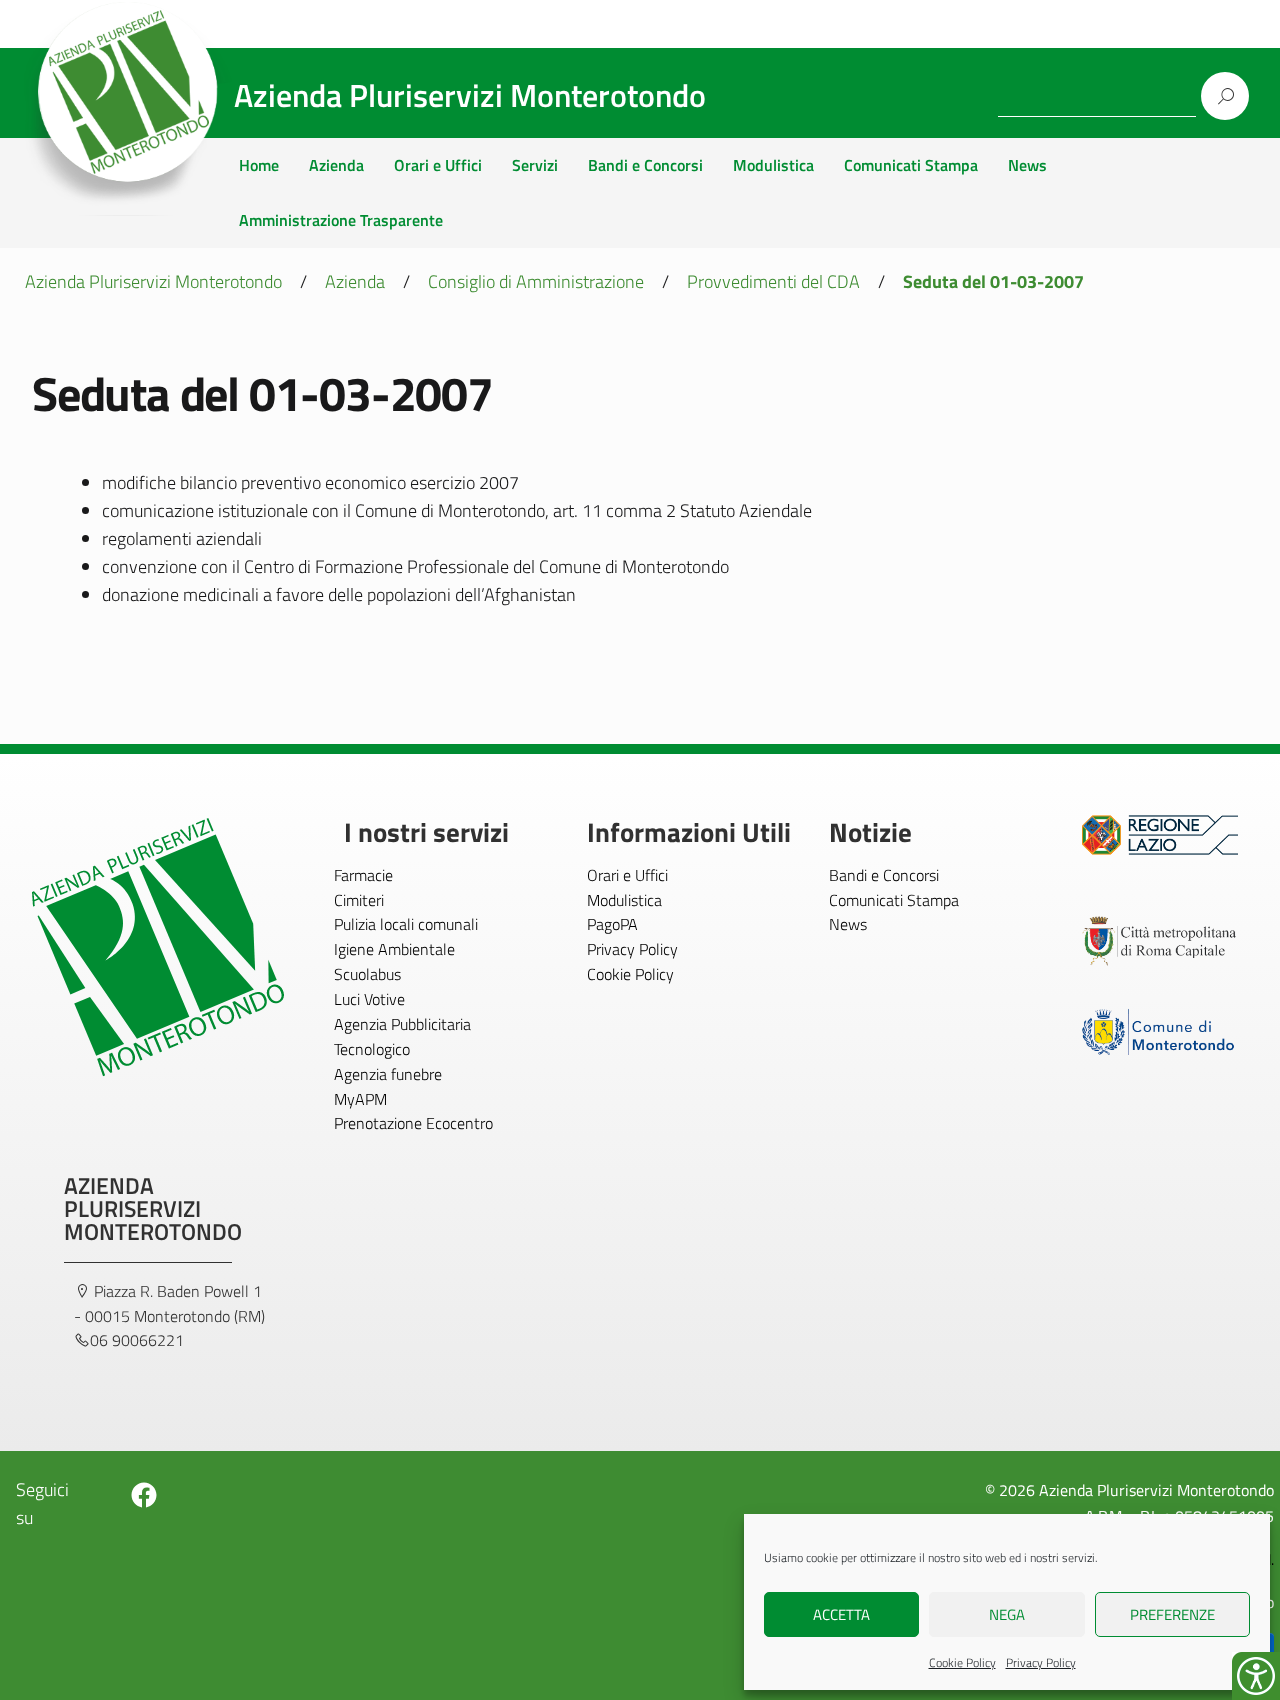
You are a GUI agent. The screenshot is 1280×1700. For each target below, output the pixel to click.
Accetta (841, 1614)
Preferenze (1172, 1614)
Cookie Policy (962, 1662)
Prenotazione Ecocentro (413, 1123)
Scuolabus (367, 974)
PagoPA (612, 924)
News (1027, 165)
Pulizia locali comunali (406, 924)
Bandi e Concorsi (645, 165)
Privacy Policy (1041, 1662)
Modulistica (773, 165)
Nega (1007, 1614)
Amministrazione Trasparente (341, 220)
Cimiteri (359, 900)
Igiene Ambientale (394, 949)
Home (259, 165)
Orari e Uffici (438, 165)
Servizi (535, 165)
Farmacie (363, 875)
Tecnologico (372, 1049)
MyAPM (360, 1099)
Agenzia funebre (388, 1074)
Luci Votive (369, 999)
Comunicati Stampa (911, 165)
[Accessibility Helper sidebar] (1256, 1676)
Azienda (336, 165)
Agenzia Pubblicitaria (402, 1024)
